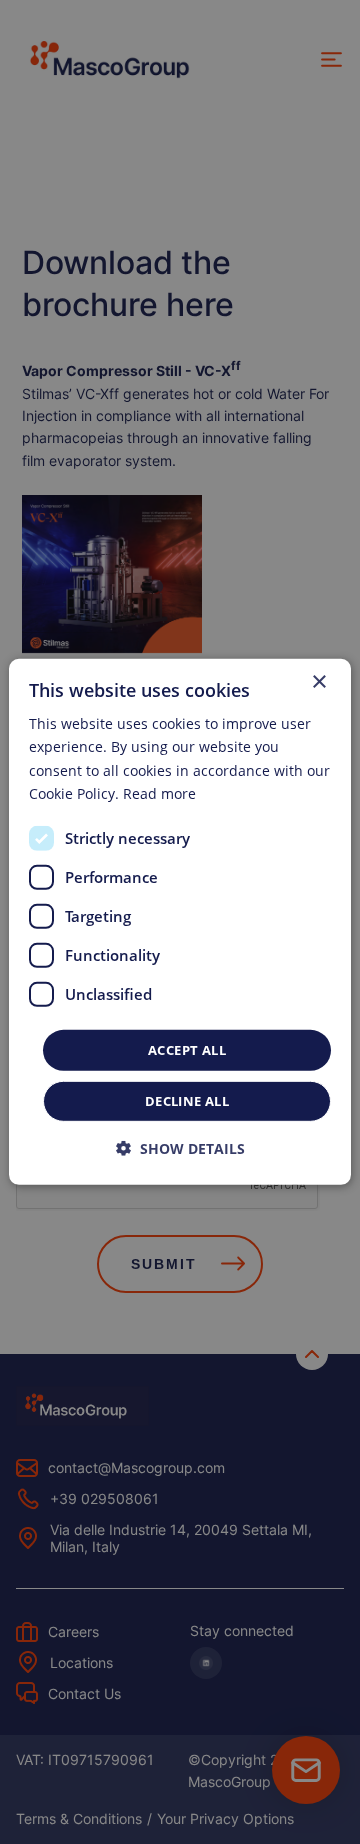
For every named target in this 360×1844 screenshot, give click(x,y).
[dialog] (180, 922)
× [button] (318, 682)
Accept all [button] (187, 1050)
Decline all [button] (187, 1101)
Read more (159, 792)
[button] (180, 1148)
